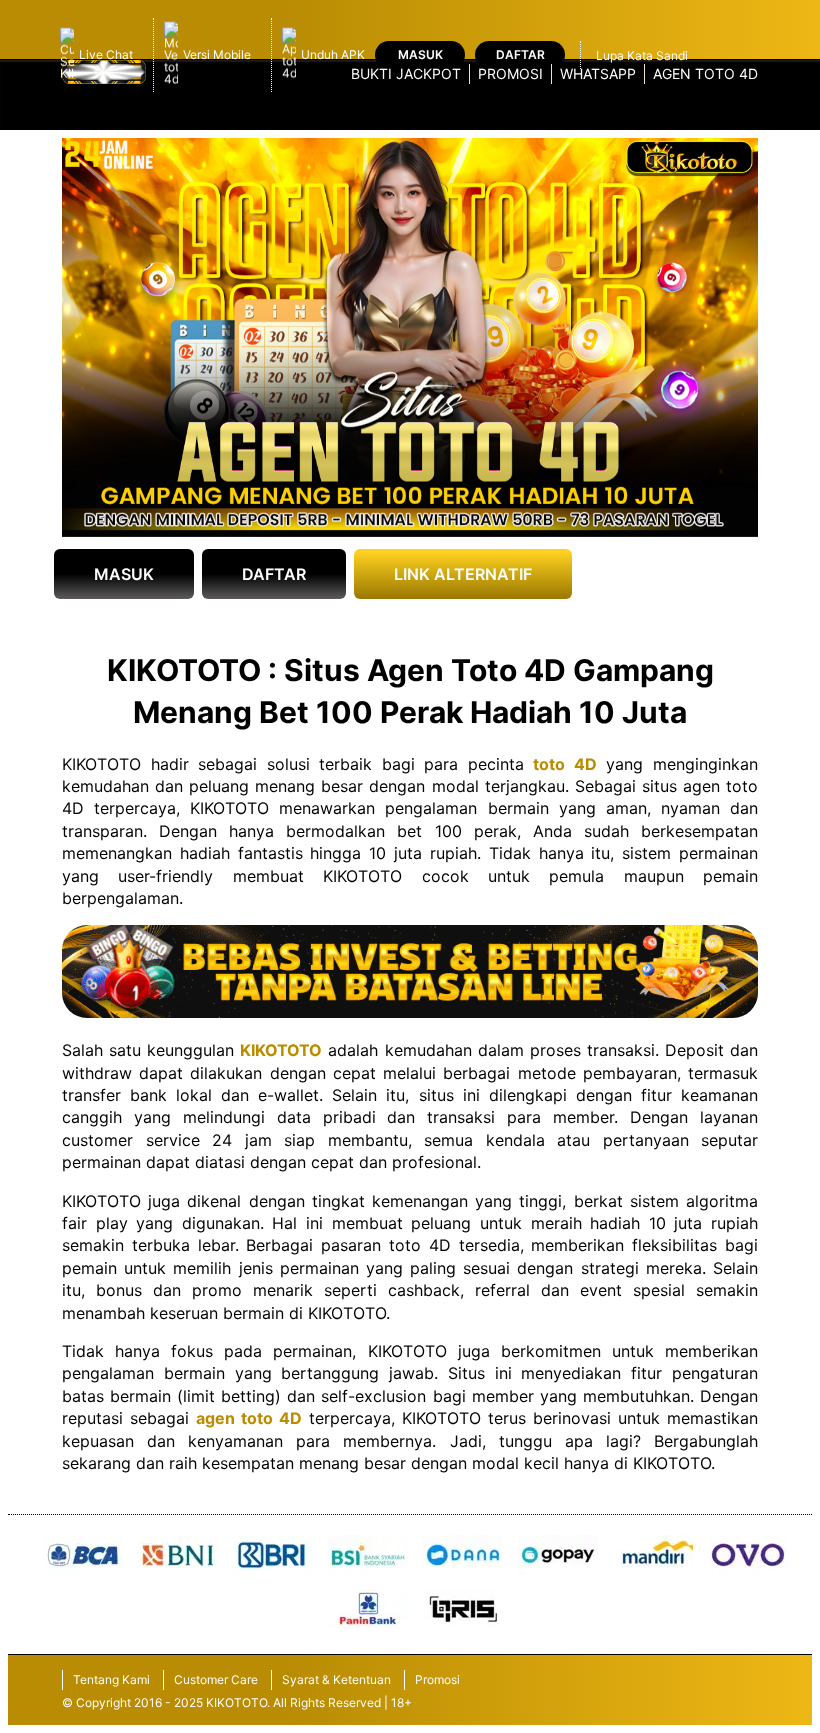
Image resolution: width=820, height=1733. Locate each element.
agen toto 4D (249, 1418)
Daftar (520, 54)
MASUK (124, 574)
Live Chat (106, 54)
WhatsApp (598, 73)
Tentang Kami (111, 1679)
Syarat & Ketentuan (336, 1679)
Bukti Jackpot (406, 73)
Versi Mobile (217, 54)
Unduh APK (333, 54)
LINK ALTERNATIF (463, 574)
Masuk (420, 54)
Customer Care (216, 1679)
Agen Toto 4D (705, 73)
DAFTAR (274, 574)
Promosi (510, 73)
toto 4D (565, 764)
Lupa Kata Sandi (642, 55)
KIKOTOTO (281, 1050)
